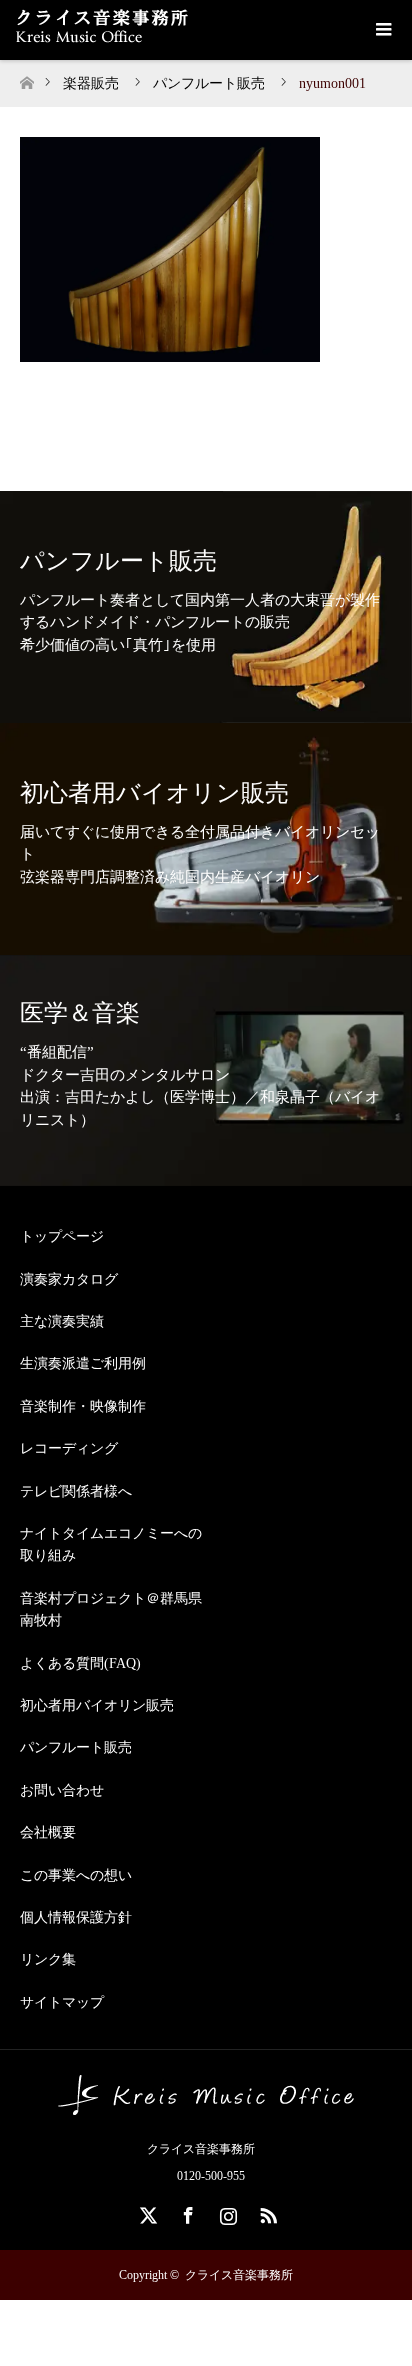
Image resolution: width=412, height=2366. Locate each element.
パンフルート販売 (76, 1747)
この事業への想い (76, 1875)
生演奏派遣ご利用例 (83, 1363)
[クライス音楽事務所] (206, 2107)
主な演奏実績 (62, 1321)
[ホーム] (26, 77)
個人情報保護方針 (76, 1917)
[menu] (382, 30)
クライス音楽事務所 (239, 2275)
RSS (266, 2212)
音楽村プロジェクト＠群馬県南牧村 (111, 1609)
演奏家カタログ (69, 1279)
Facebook (186, 2212)
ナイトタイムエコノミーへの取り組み (111, 1544)
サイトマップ (62, 2002)
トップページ (62, 1236)
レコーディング (69, 1448)
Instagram (226, 2212)
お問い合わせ (62, 1790)
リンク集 (48, 1959)
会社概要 (48, 1832)
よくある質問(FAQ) (80, 1663)
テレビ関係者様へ (76, 1491)
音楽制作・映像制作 (83, 1406)
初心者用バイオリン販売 (97, 1705)
